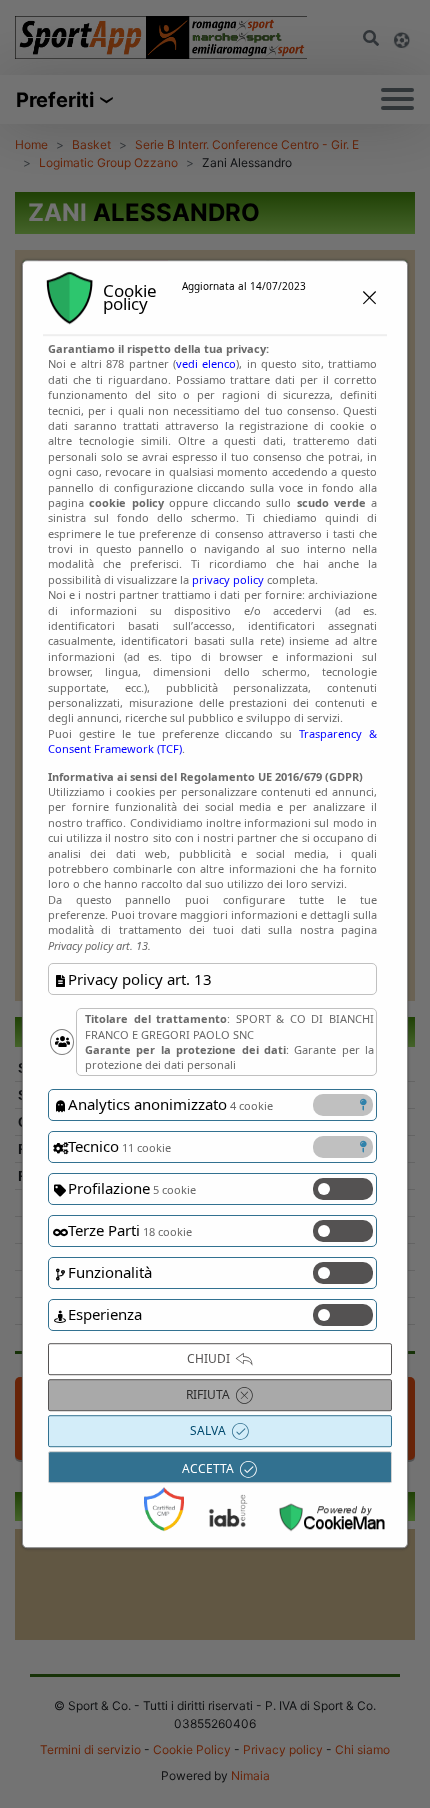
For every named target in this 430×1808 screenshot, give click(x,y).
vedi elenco (206, 364)
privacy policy (228, 579)
